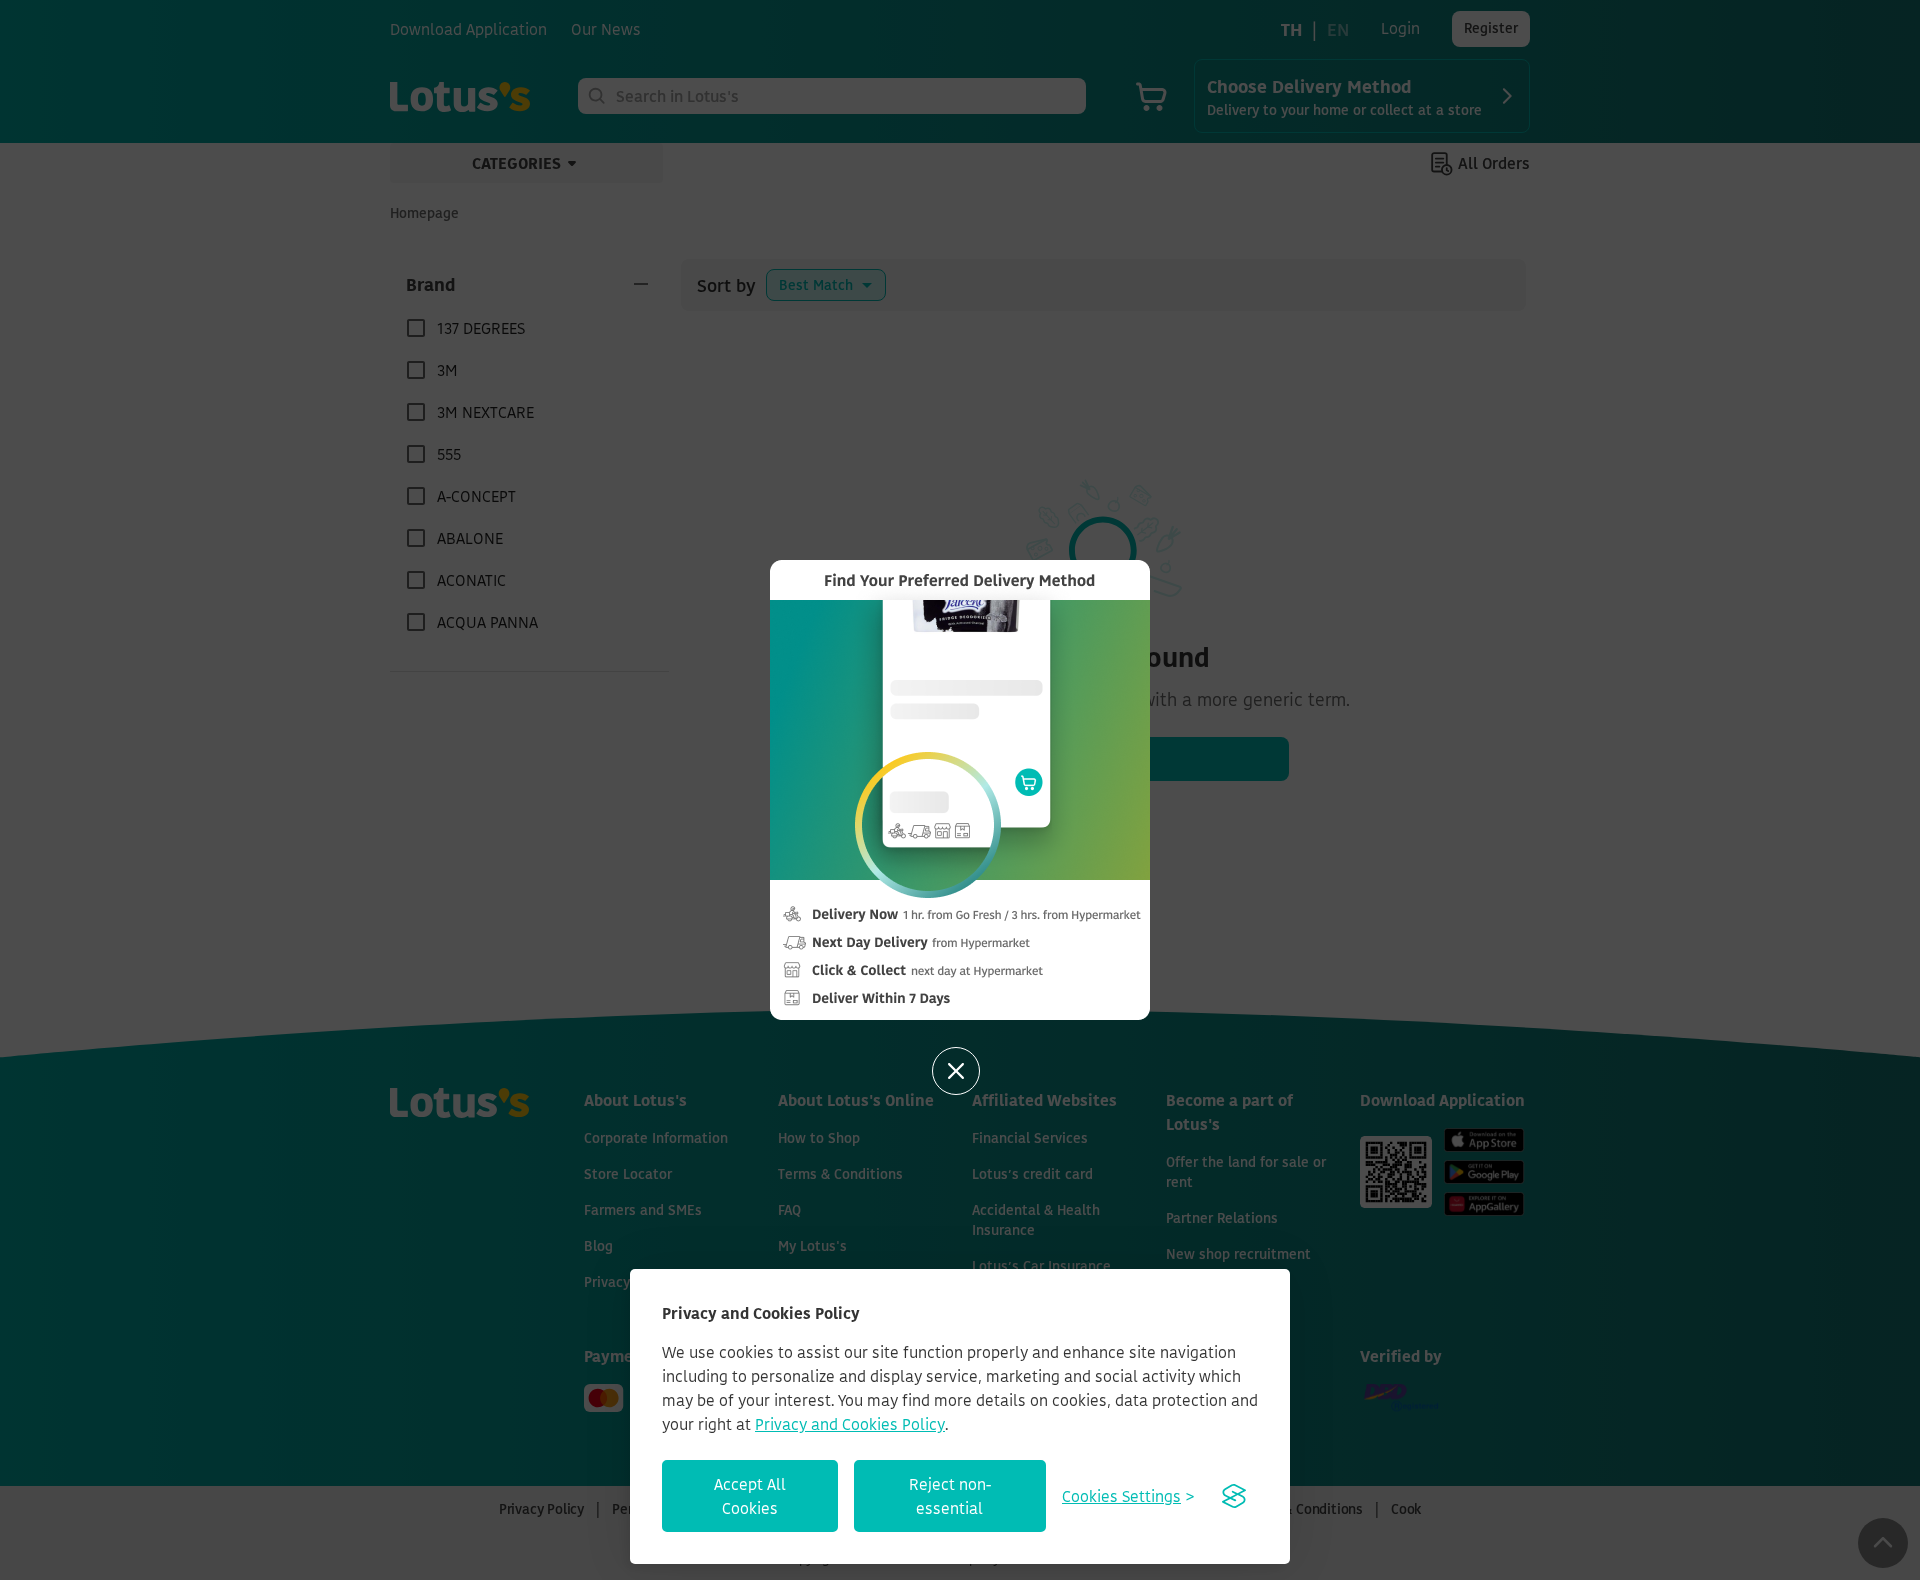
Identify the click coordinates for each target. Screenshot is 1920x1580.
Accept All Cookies (750, 1496)
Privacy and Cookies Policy (850, 1424)
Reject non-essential (950, 1496)
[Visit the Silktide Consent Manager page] (1234, 1496)
